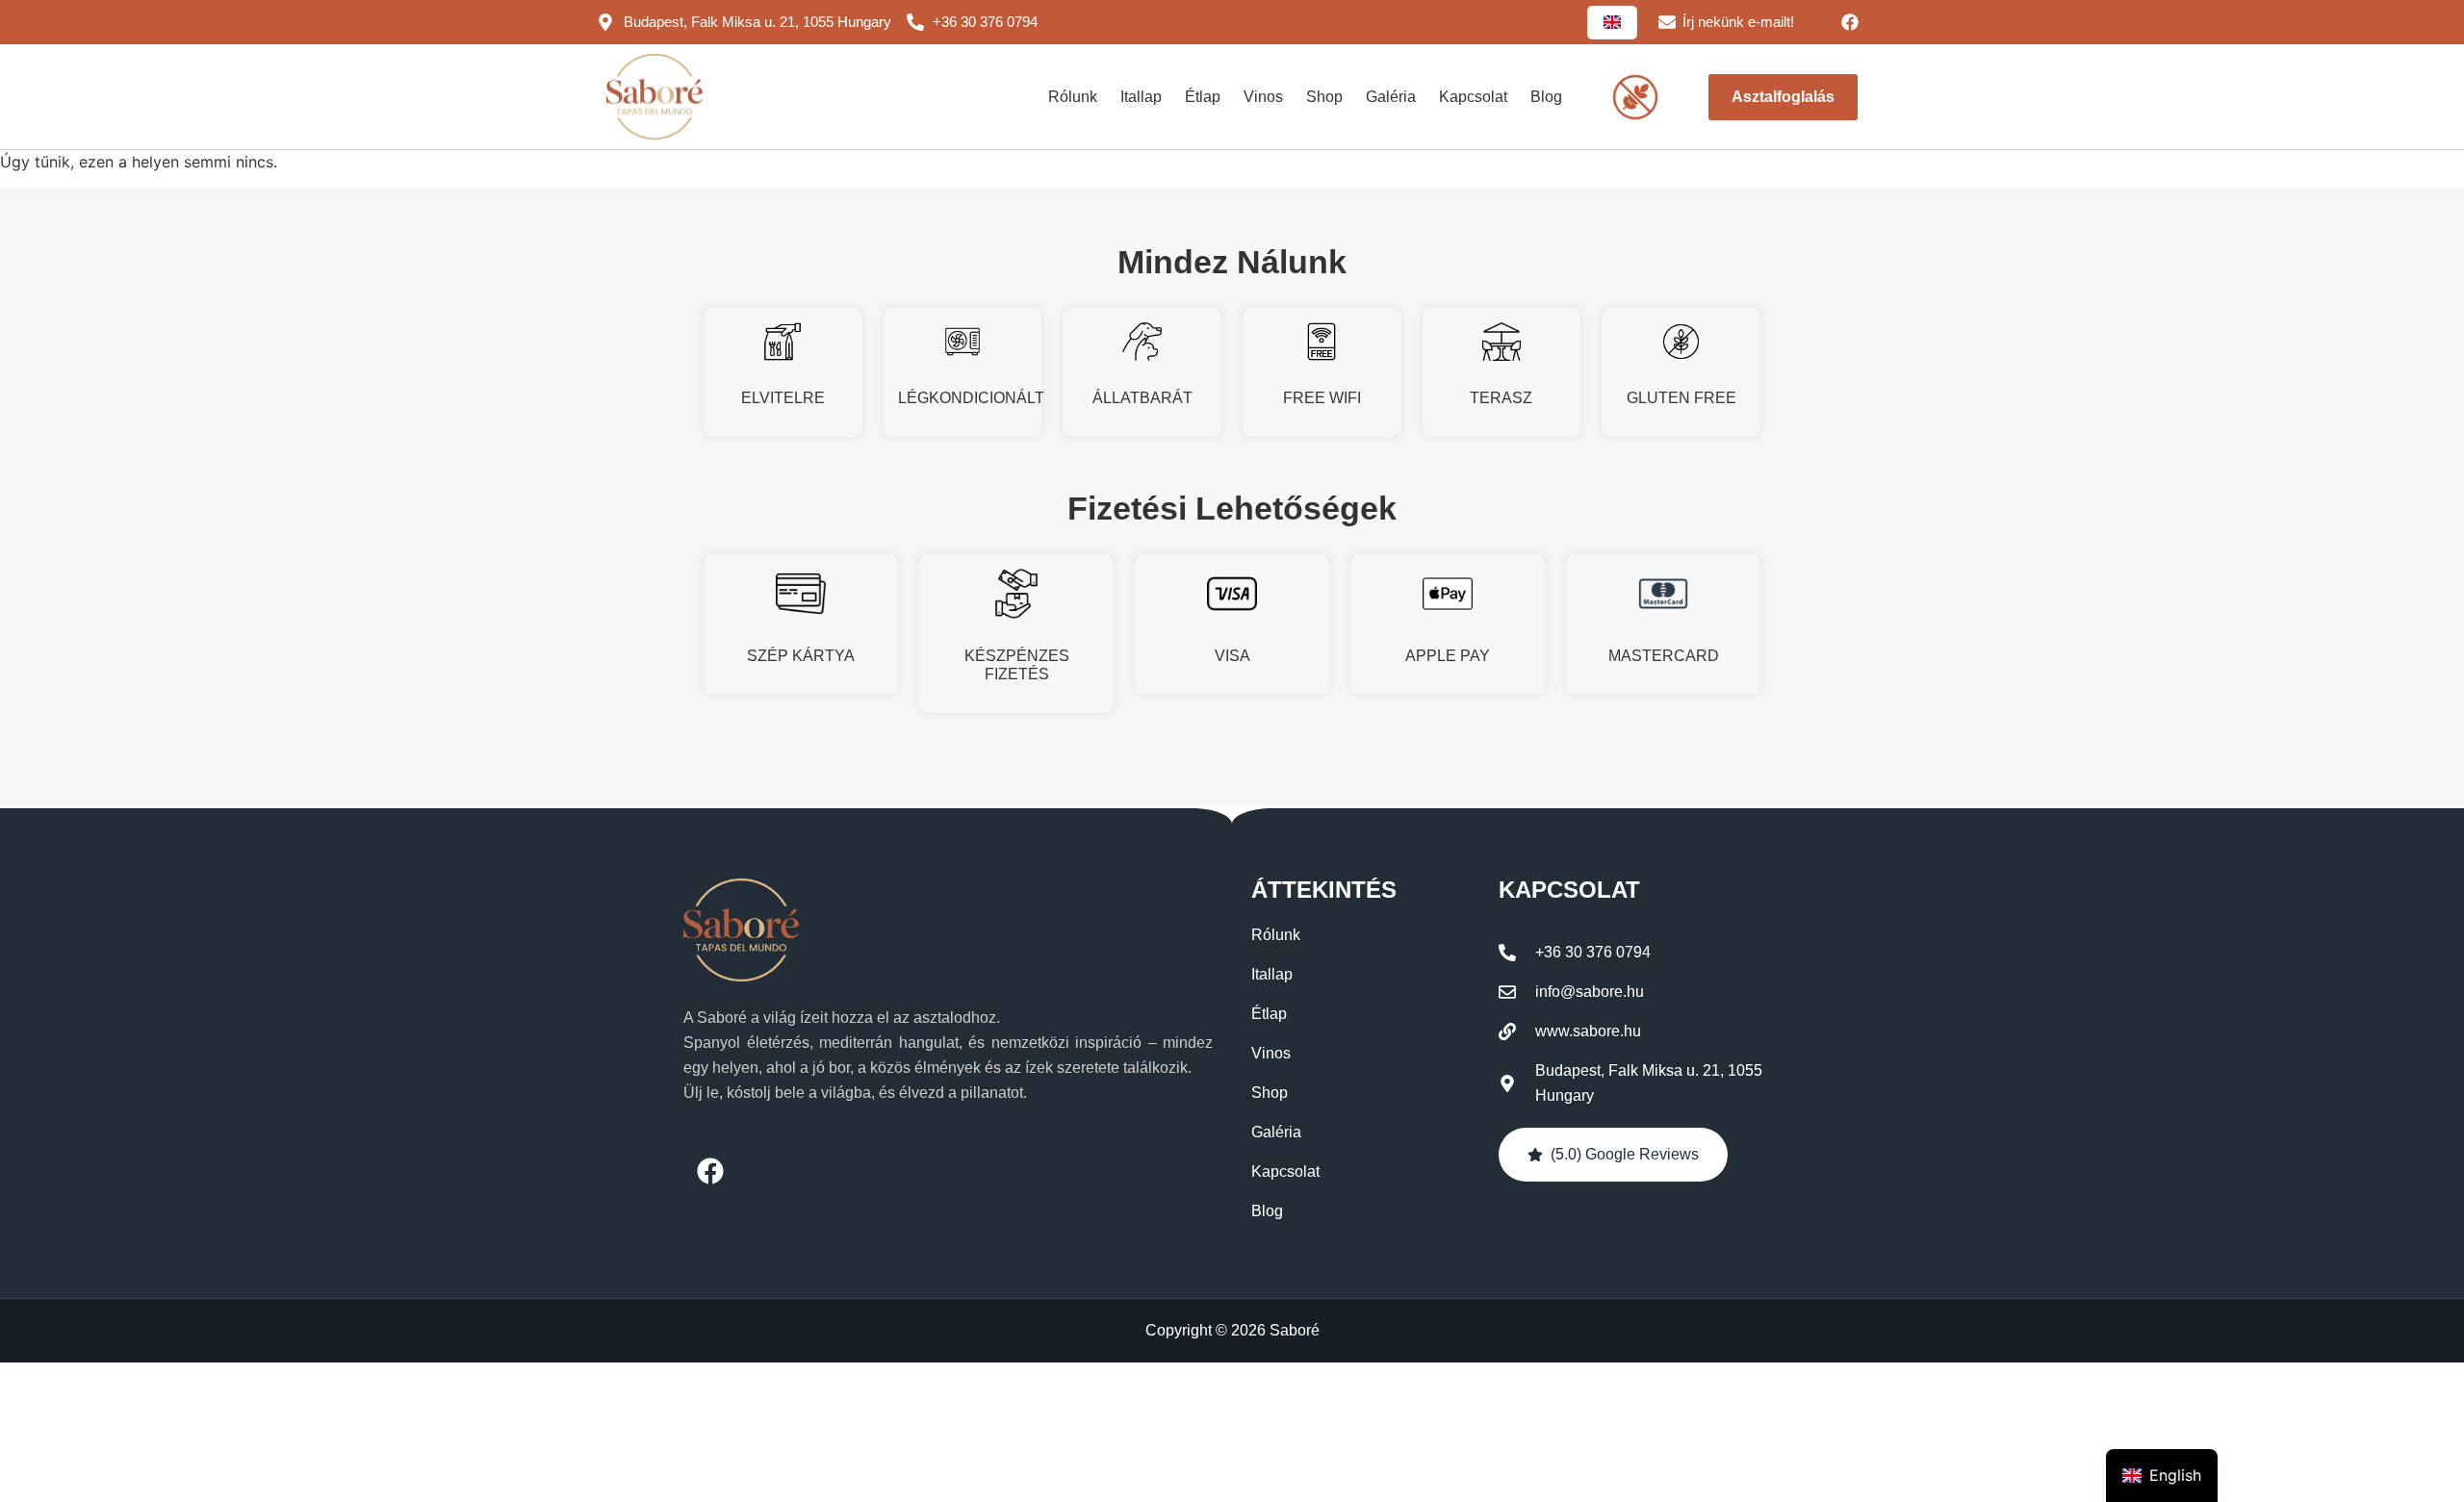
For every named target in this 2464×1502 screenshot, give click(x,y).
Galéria (1391, 97)
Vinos (1263, 97)
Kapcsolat (1473, 97)
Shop (1324, 97)
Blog (1546, 97)
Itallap (1141, 97)
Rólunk (1073, 97)
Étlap (1203, 97)
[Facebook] (1850, 22)
